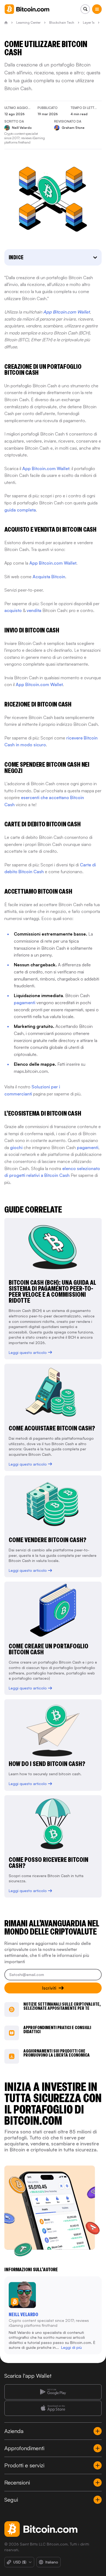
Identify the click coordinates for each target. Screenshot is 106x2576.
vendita (34, 610)
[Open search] (85, 9)
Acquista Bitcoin (49, 577)
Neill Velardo (23, 2315)
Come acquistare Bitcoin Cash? (52, 1428)
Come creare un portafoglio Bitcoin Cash (49, 1649)
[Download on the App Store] (53, 2408)
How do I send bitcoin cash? (47, 1764)
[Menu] (97, 9)
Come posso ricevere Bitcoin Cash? (49, 1863)
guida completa (20, 510)
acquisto (13, 610)
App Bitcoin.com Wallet (46, 468)
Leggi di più (71, 2347)
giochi (16, 1147)
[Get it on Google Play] (53, 2392)
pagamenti (25, 1003)
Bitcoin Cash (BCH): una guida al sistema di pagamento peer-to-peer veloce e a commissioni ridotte (52, 1291)
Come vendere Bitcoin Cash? (48, 1540)
